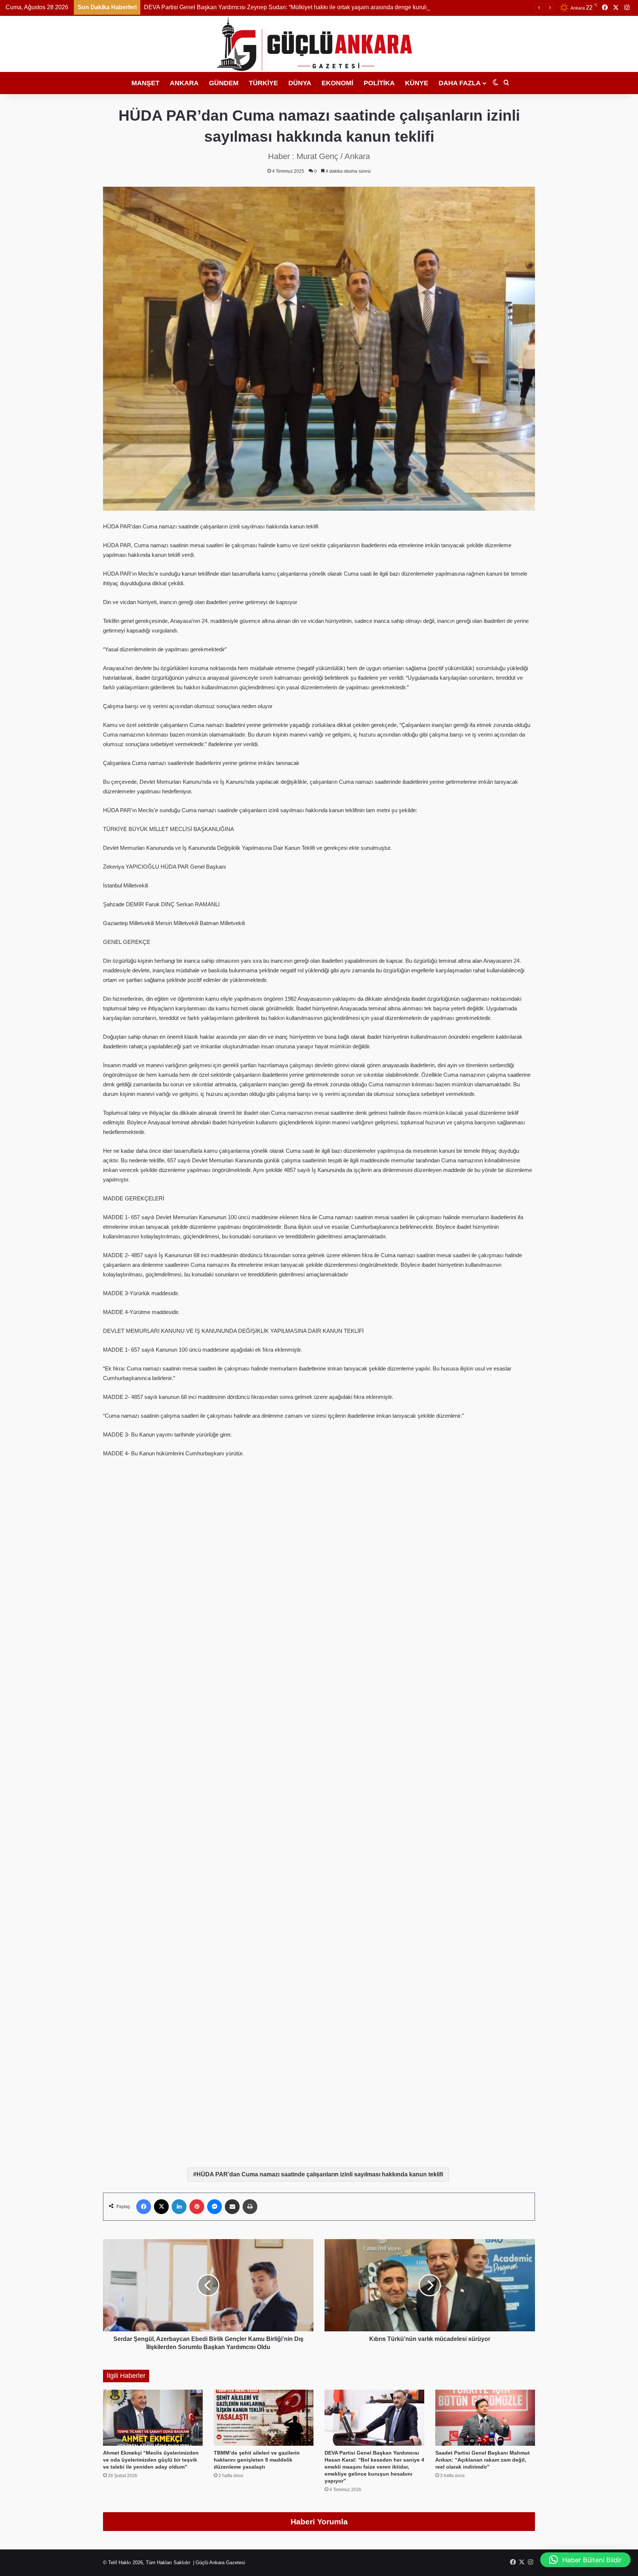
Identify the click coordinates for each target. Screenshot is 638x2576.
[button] (585, 2560)
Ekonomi (337, 83)
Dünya (300, 83)
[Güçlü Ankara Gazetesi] (319, 44)
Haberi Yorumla (319, 2522)
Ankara (184, 83)
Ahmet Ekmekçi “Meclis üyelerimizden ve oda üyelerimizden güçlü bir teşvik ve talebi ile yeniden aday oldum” (151, 2460)
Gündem (224, 83)
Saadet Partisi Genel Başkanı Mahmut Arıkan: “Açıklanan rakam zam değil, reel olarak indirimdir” (483, 2460)
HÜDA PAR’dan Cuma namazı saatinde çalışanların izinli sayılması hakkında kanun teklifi (320, 2174)
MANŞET (145, 83)
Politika (379, 83)
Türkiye (263, 83)
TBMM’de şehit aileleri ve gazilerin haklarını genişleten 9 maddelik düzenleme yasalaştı (257, 2460)
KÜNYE (417, 83)
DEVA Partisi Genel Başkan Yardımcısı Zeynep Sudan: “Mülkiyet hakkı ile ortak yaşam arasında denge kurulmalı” (291, 7)
